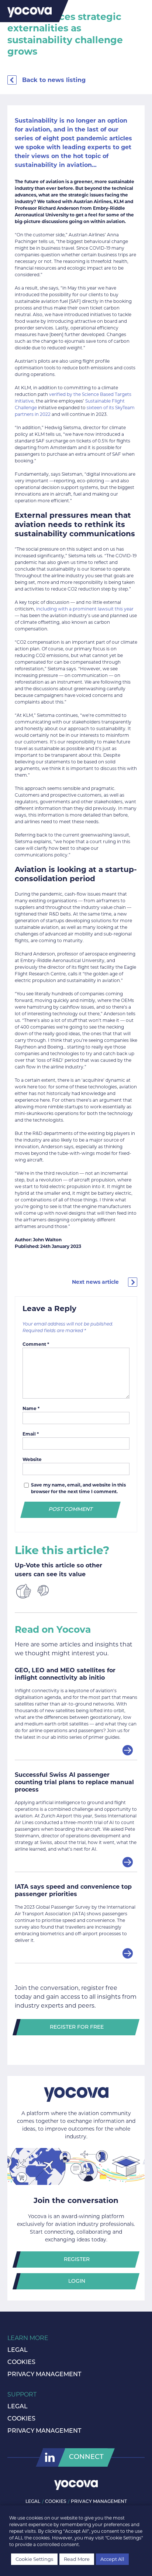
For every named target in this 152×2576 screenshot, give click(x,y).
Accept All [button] (112, 2559)
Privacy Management (44, 2375)
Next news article (95, 1282)
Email (31, 1434)
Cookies (21, 2363)
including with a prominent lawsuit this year (85, 609)
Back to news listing (54, 80)
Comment (36, 1344)
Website (32, 1459)
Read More (77, 2559)
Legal (18, 2350)
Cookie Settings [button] (34, 2559)
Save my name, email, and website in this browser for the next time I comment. (78, 1488)
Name (31, 1408)
